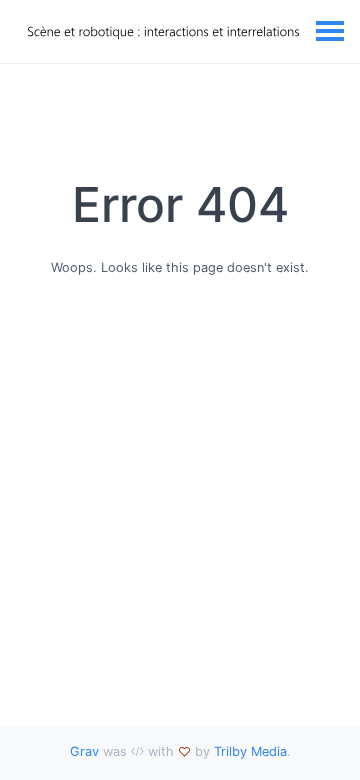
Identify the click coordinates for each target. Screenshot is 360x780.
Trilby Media (250, 751)
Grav (84, 751)
